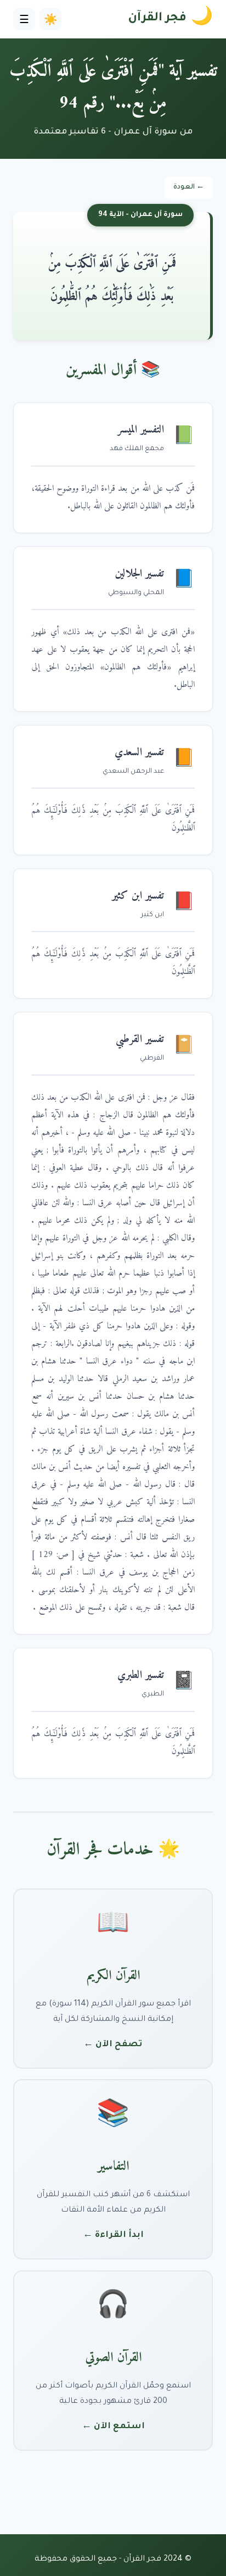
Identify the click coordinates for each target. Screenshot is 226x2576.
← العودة (189, 187)
